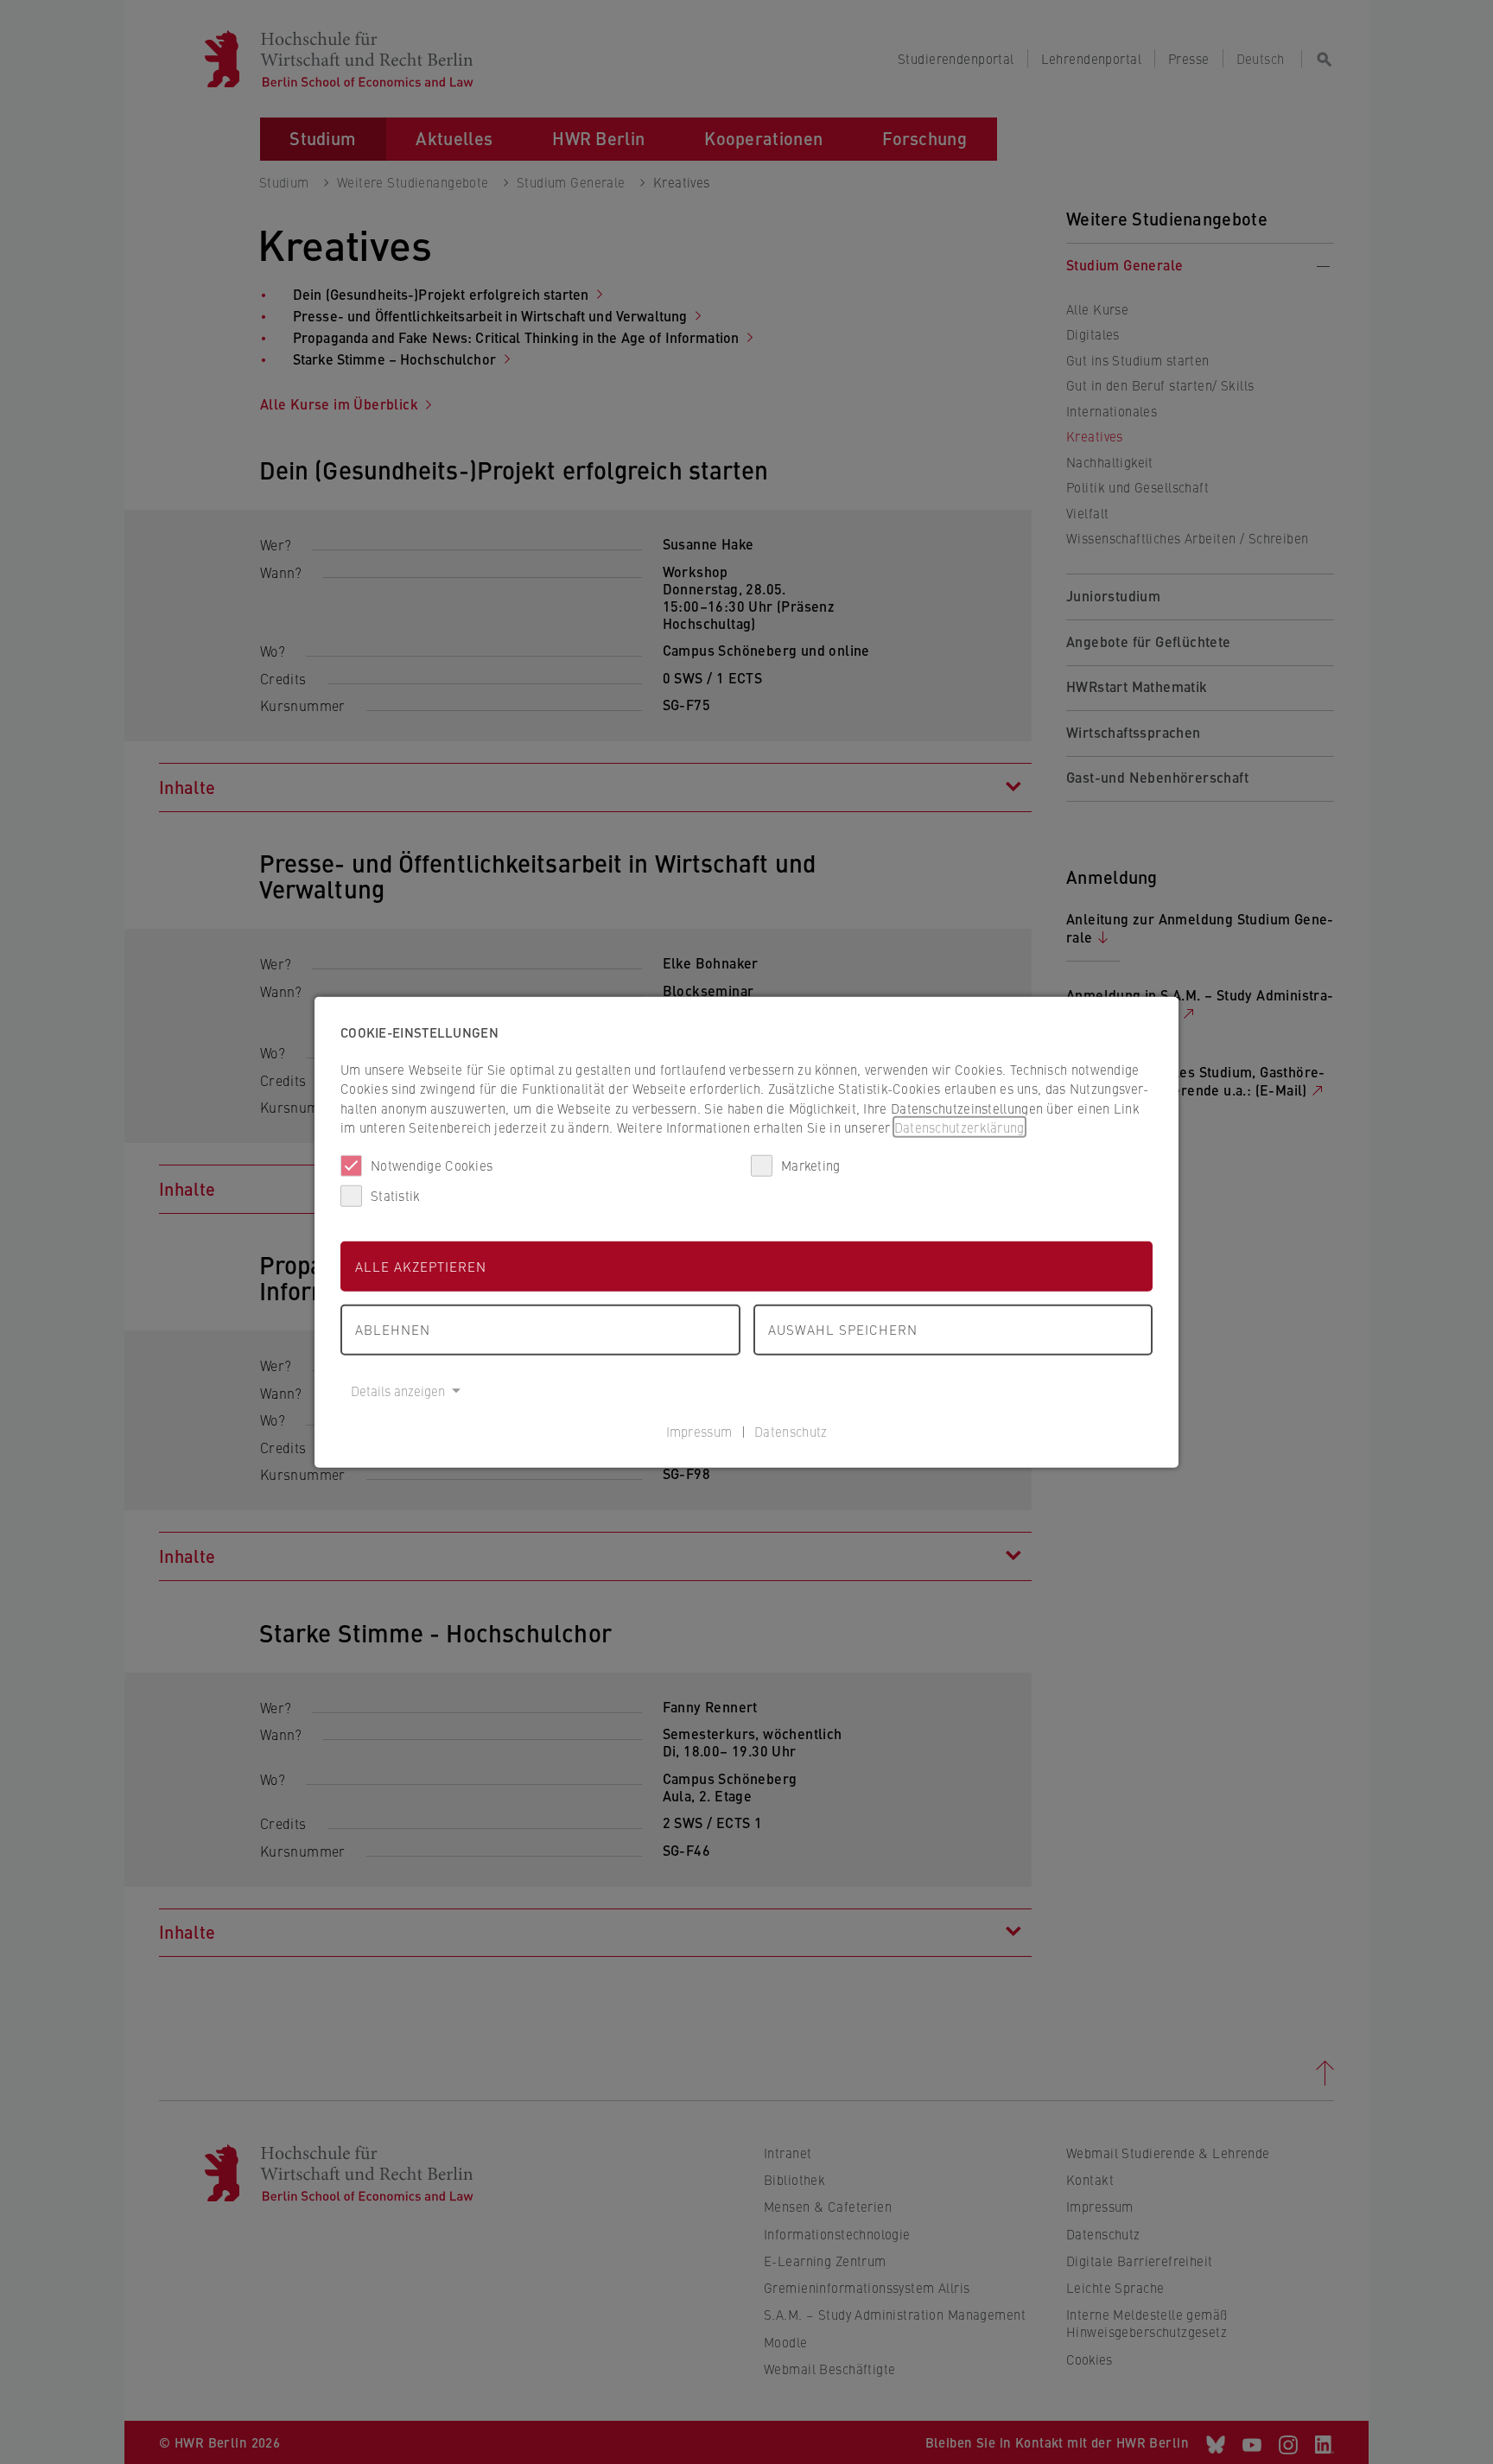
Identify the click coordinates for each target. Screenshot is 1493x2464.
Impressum (699, 1431)
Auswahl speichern (843, 1329)
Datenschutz (791, 1431)
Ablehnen (393, 1329)
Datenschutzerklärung (959, 1127)
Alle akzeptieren (421, 1265)
